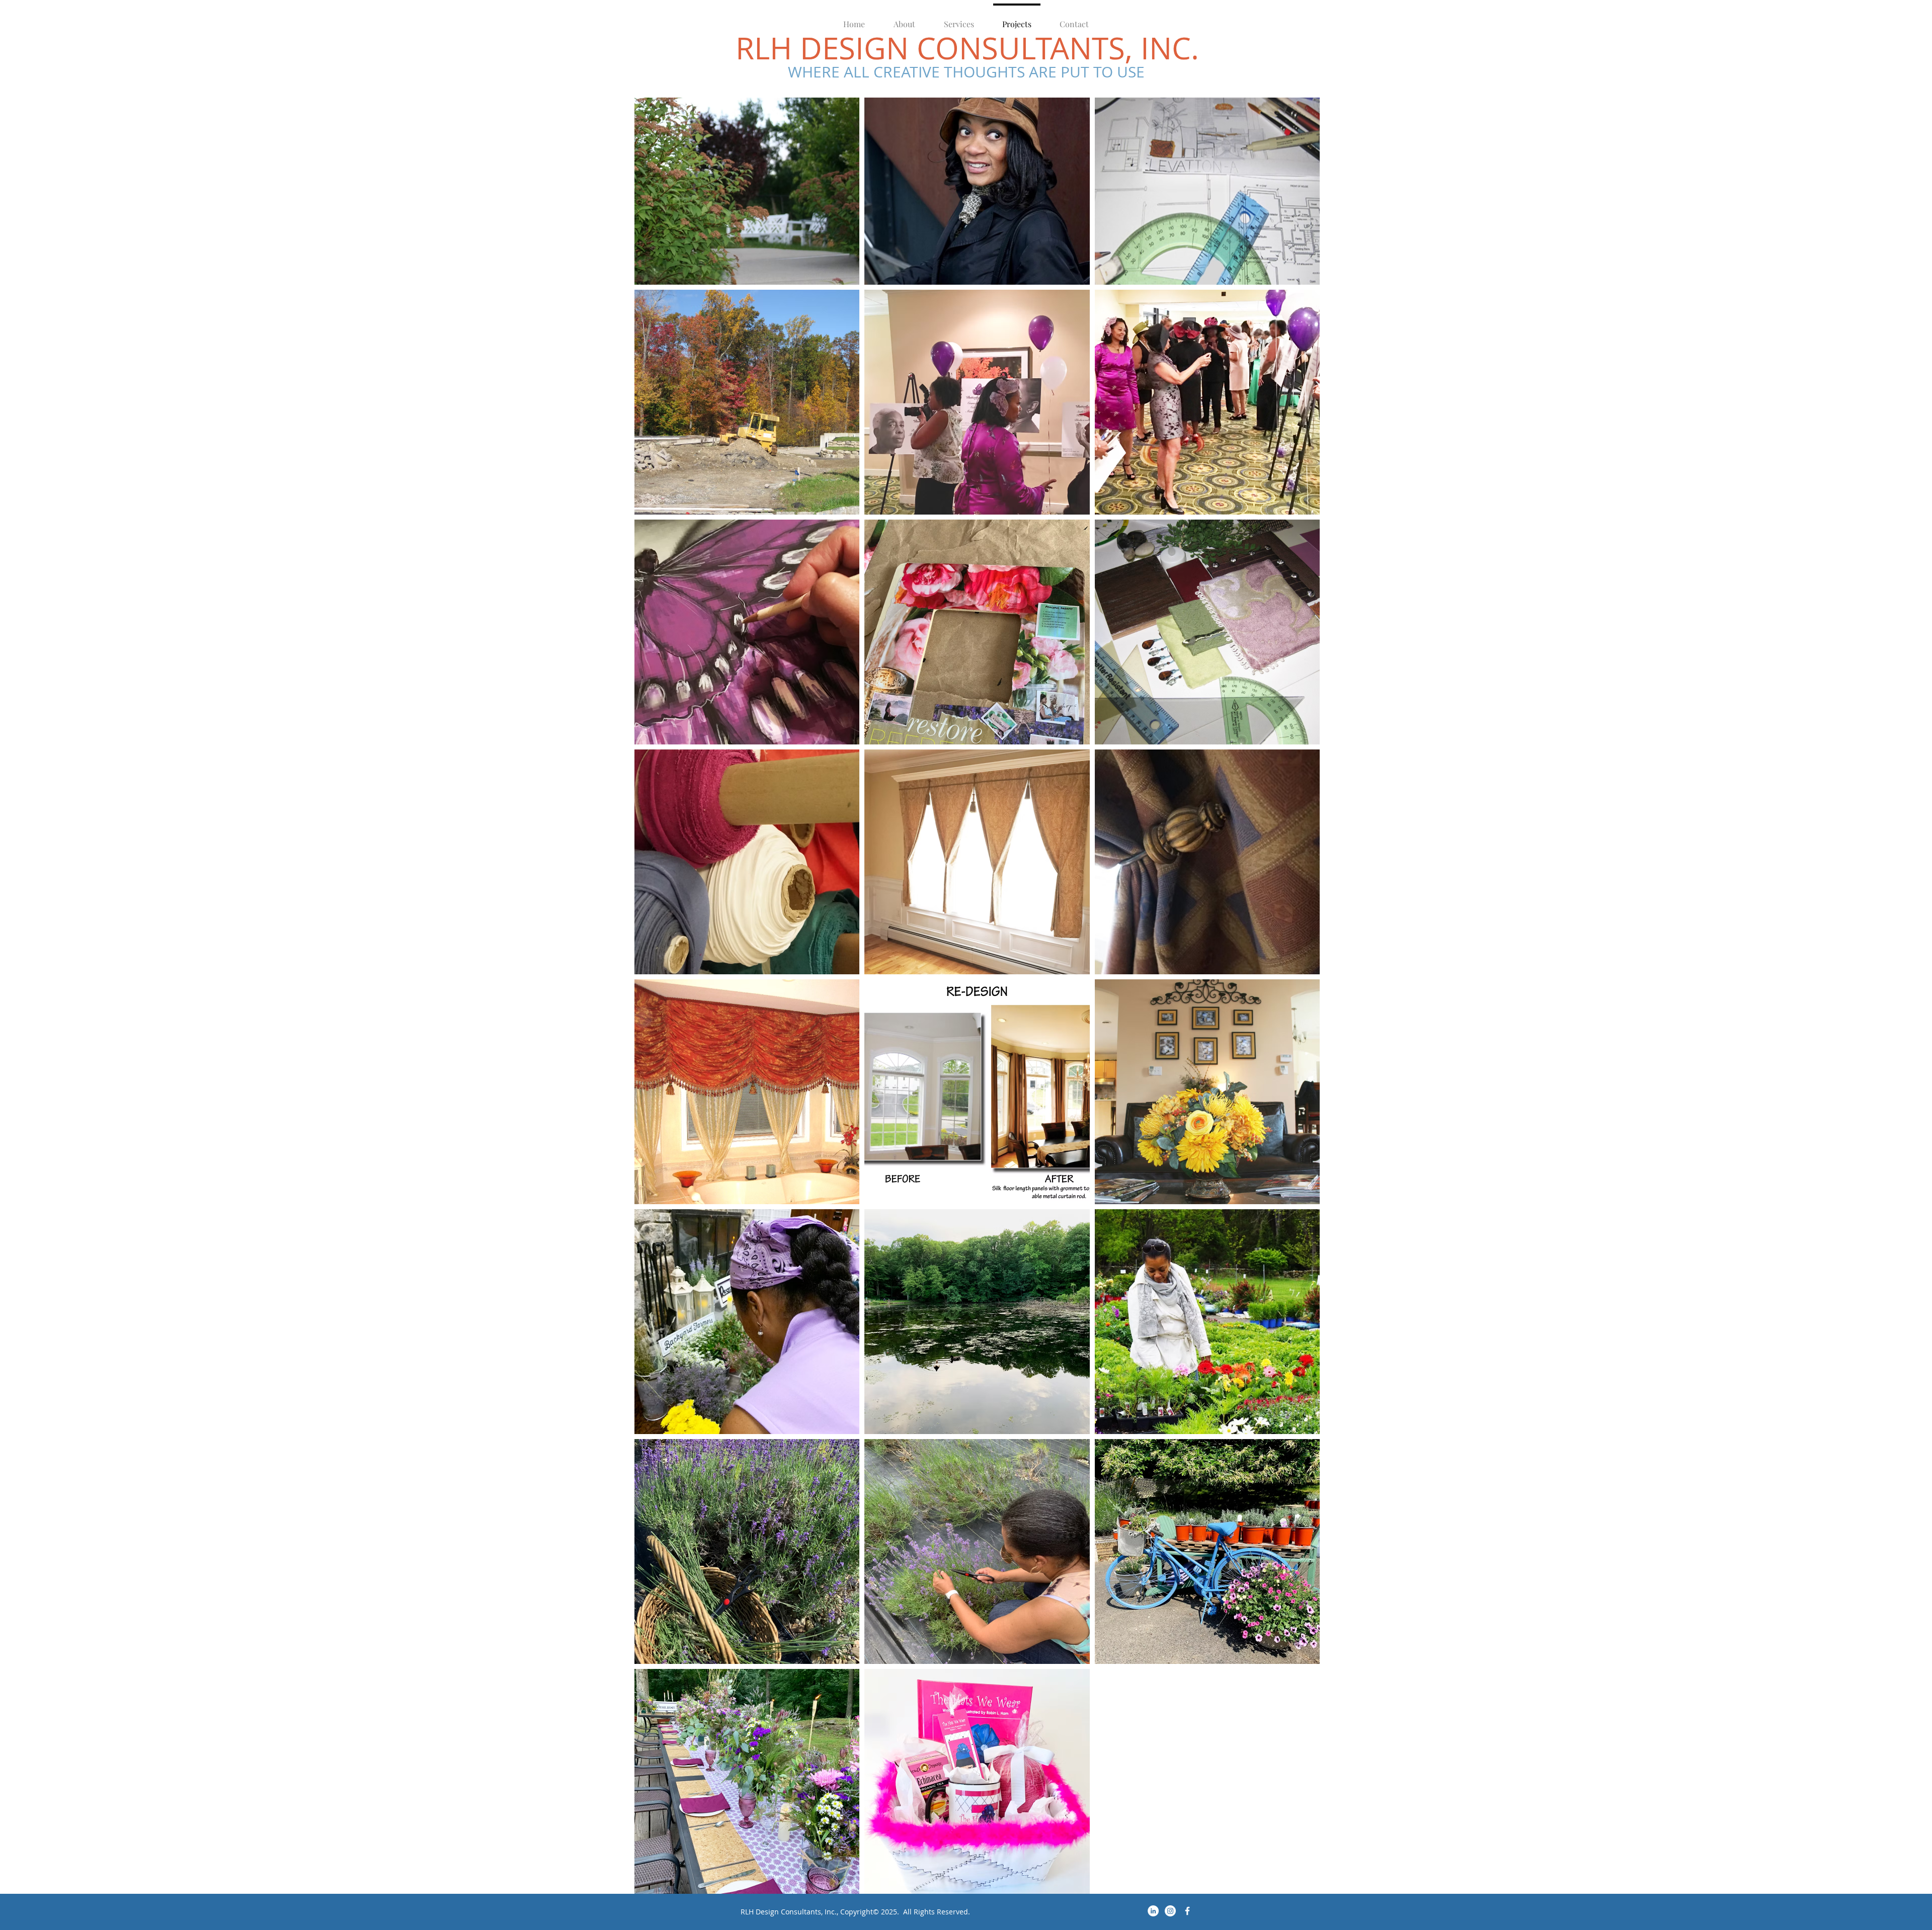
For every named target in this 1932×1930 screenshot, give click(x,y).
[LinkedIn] (1153, 1911)
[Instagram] (1170, 1911)
